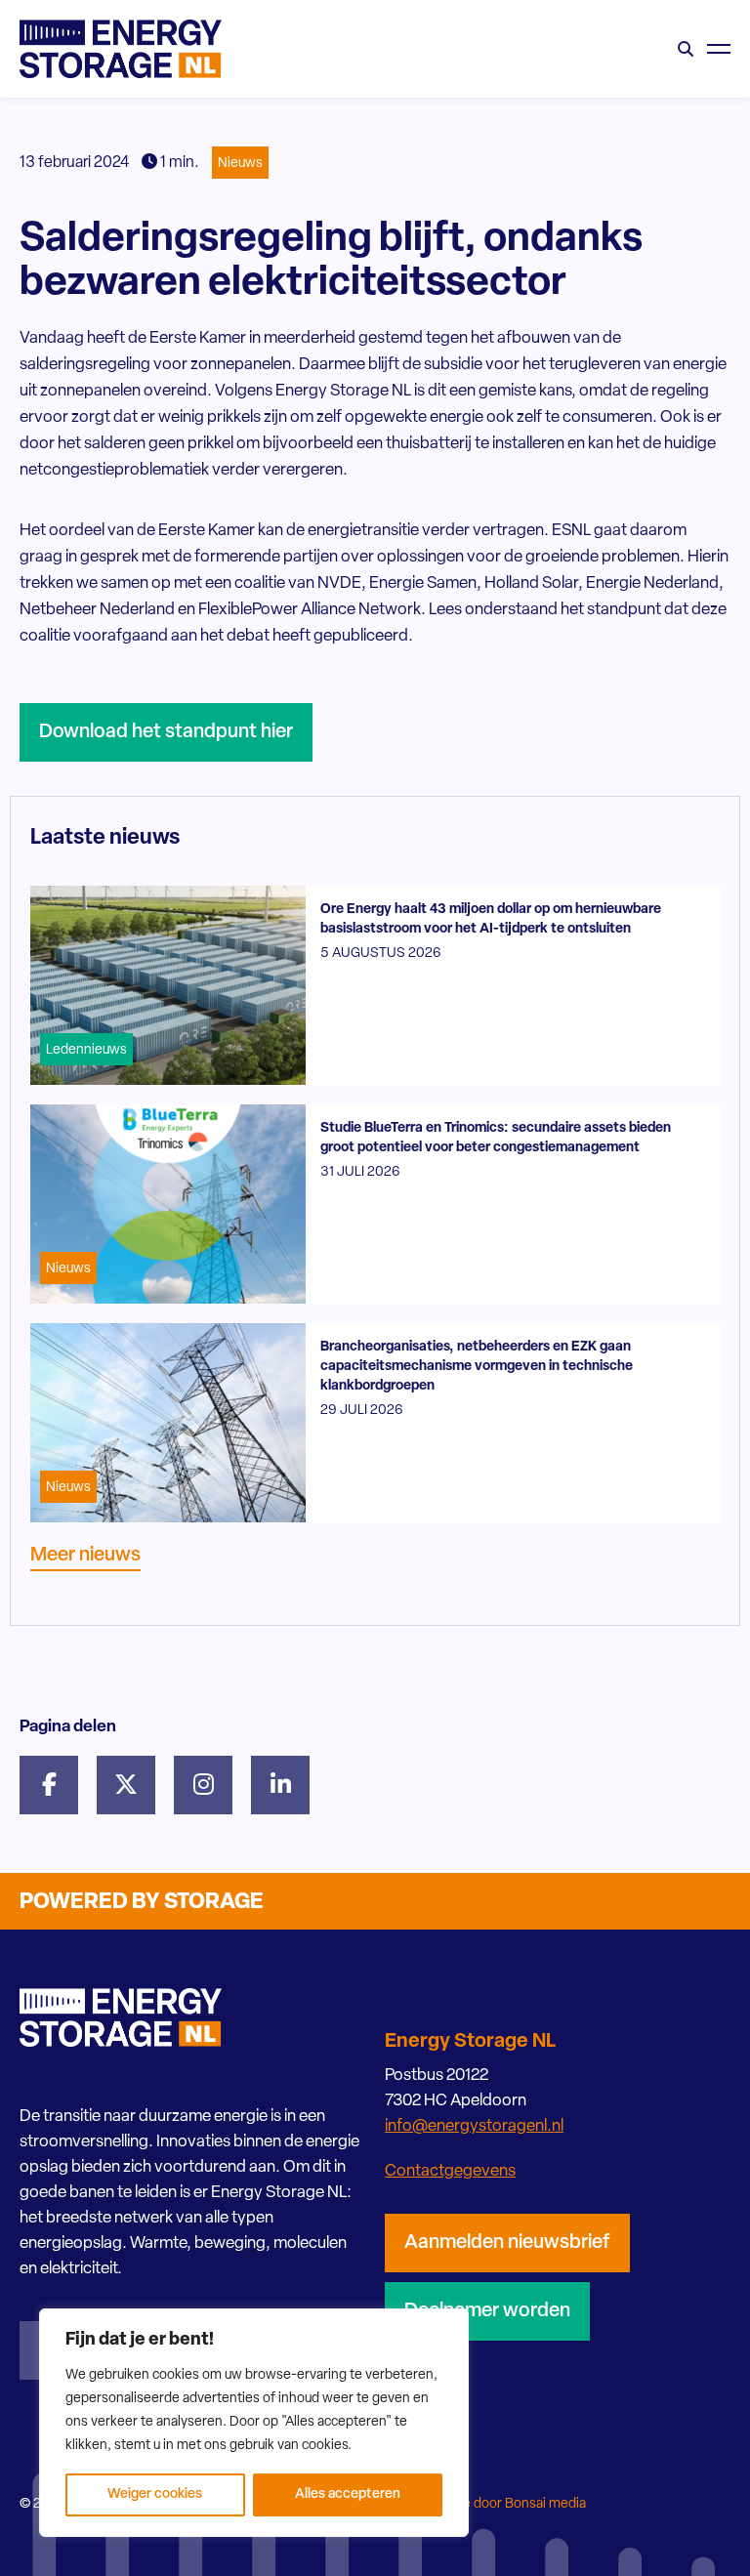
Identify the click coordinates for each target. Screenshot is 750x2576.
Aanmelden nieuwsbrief (507, 2243)
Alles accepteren (348, 2494)
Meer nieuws (85, 1556)
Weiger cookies (155, 2494)
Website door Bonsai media (503, 2504)
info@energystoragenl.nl (474, 2126)
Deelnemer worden (487, 2311)
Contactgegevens (450, 2171)
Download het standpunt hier (166, 732)
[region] (254, 2423)
